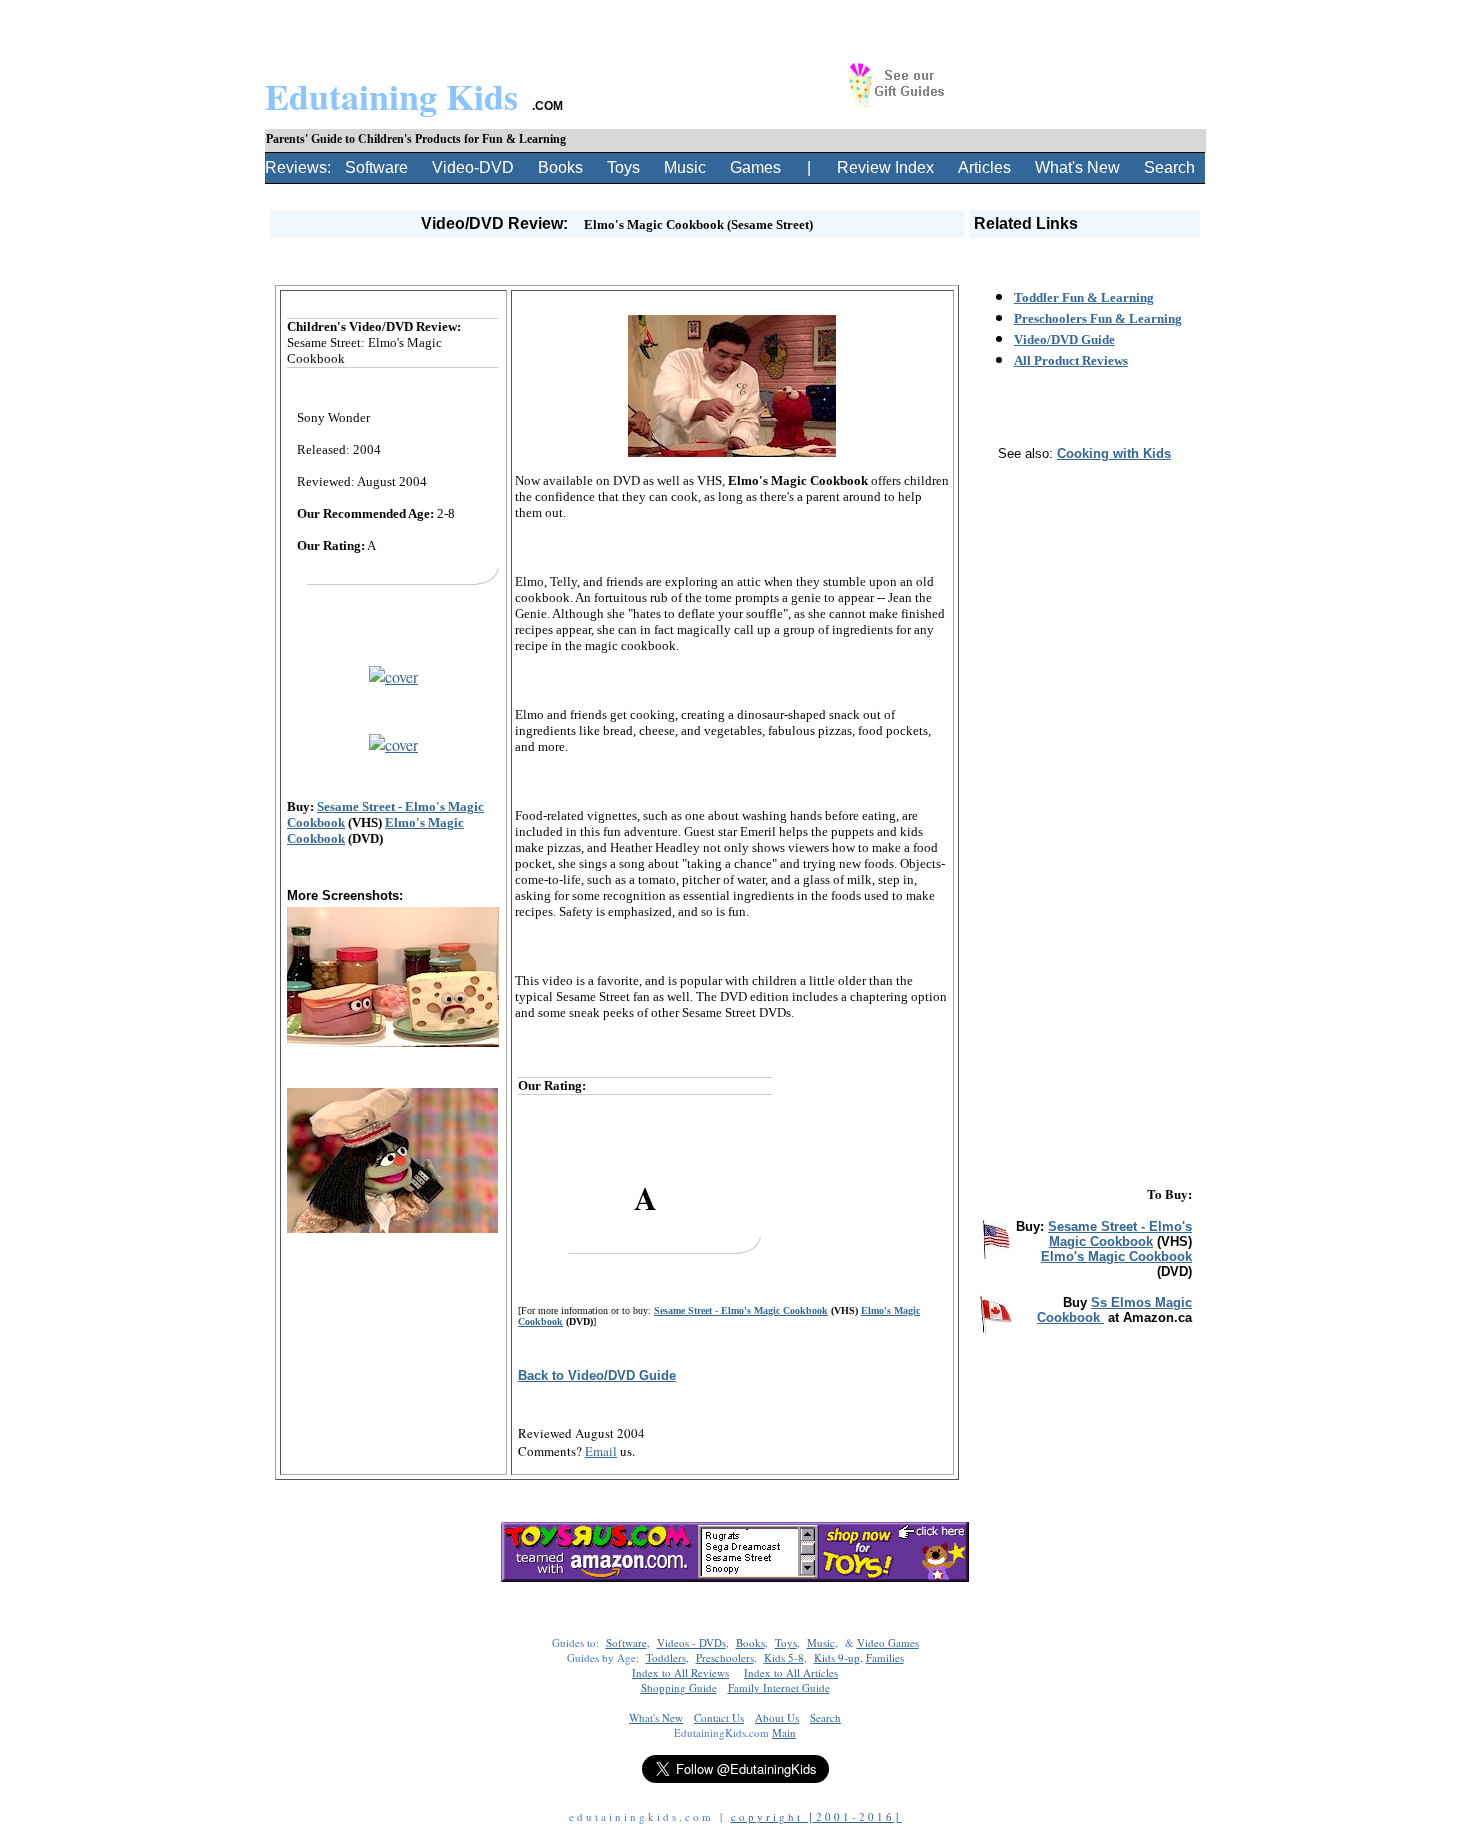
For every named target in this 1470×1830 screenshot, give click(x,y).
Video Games (888, 1642)
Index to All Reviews (680, 1672)
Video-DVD (473, 167)
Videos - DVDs (691, 1642)
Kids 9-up (837, 1657)
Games (755, 167)
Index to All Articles (791, 1672)
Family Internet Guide (779, 1687)
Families (885, 1657)
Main (784, 1732)
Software (376, 167)
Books (560, 167)
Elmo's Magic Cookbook (1116, 1256)
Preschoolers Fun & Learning (1098, 318)
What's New (1077, 167)
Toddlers (666, 1657)
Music (685, 167)
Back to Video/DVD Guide (597, 1375)
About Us (777, 1717)
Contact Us (719, 1717)
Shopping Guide (679, 1687)
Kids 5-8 (784, 1657)
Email (601, 1451)
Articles (984, 167)
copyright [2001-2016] (816, 1816)
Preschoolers (725, 1657)
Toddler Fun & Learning (1084, 297)
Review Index (885, 167)
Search (1169, 167)
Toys (623, 167)
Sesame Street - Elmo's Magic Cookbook (741, 1310)
